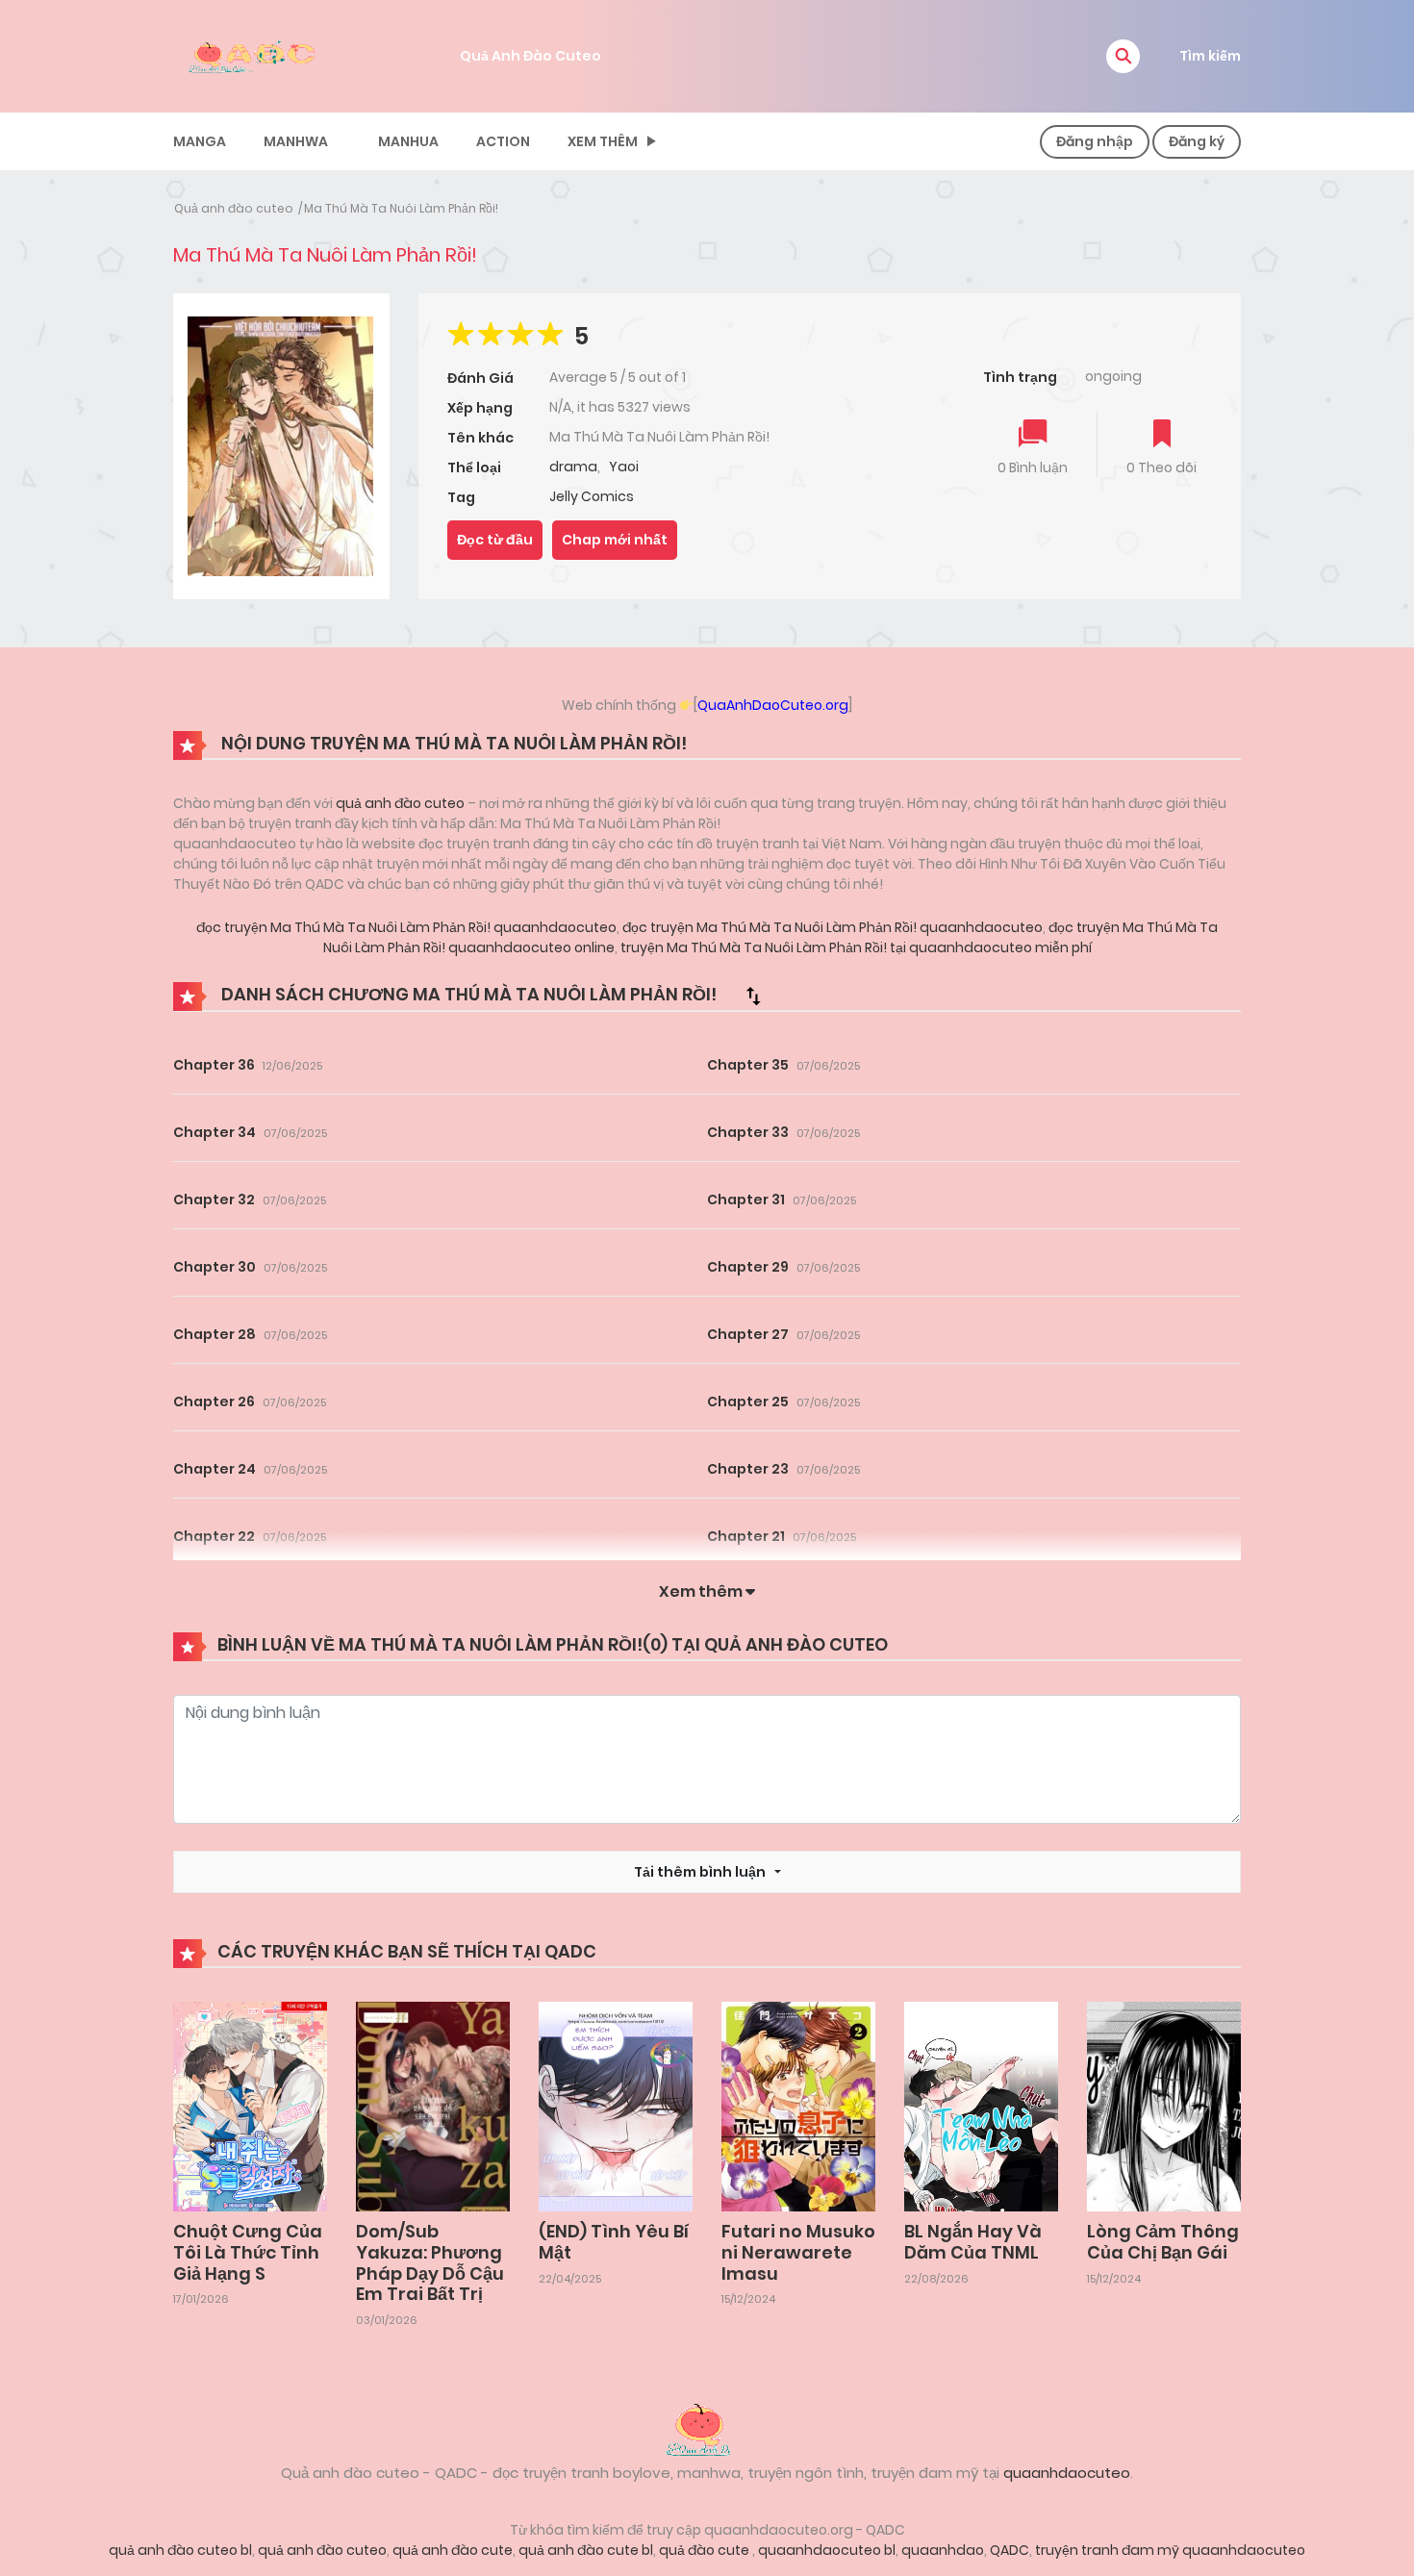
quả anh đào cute (453, 2550)
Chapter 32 (214, 1200)
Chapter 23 (748, 1469)
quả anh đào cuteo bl (180, 2550)
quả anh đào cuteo (400, 803)
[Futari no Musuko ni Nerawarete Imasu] (798, 2106)
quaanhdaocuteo (1067, 2473)
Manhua (408, 141)
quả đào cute (706, 2550)
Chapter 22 (214, 1536)
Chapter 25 (748, 1402)
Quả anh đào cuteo (234, 208)
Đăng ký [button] (1197, 141)
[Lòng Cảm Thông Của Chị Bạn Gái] (1164, 2106)
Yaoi (624, 467)
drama (573, 467)
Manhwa (296, 141)
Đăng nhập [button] (1095, 141)
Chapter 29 (748, 1267)
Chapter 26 (214, 1402)
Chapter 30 (215, 1267)
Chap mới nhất (615, 540)
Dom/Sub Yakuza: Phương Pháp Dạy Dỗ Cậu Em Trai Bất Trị (430, 2262)
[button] (1123, 56)
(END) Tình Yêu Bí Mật (614, 2242)
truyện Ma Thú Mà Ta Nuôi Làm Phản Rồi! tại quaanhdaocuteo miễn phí (855, 947)
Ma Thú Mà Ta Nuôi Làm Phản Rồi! (401, 208)
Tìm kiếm (1210, 56)
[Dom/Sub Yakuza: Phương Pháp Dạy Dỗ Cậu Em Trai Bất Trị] (433, 2106)
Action (503, 141)
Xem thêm (603, 141)
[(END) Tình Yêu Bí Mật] (616, 2106)
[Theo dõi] (1162, 435)
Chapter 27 (748, 1334)
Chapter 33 (748, 1132)
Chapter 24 (215, 1469)
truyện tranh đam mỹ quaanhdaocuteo (1170, 2550)
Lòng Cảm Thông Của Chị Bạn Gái (1163, 2242)
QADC (1010, 2550)
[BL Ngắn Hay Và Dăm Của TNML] (981, 2106)
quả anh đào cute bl (586, 2550)
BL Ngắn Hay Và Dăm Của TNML (973, 2242)
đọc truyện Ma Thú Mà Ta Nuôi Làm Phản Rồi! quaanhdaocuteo (406, 927)
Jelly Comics (592, 496)
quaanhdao (943, 2550)
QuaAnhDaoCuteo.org (773, 705)
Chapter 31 (746, 1200)
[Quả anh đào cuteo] (707, 2428)
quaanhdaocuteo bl (827, 2550)
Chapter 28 (215, 1334)
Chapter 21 (746, 1536)
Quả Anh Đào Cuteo (530, 56)
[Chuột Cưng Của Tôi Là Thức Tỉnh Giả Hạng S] (250, 2106)
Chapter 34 (215, 1132)
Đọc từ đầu (495, 540)
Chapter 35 (748, 1065)
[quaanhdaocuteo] (255, 55)
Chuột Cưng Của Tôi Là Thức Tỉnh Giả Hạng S (248, 2252)
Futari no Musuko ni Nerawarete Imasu (798, 2252)
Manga (200, 141)
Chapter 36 (214, 1065)
